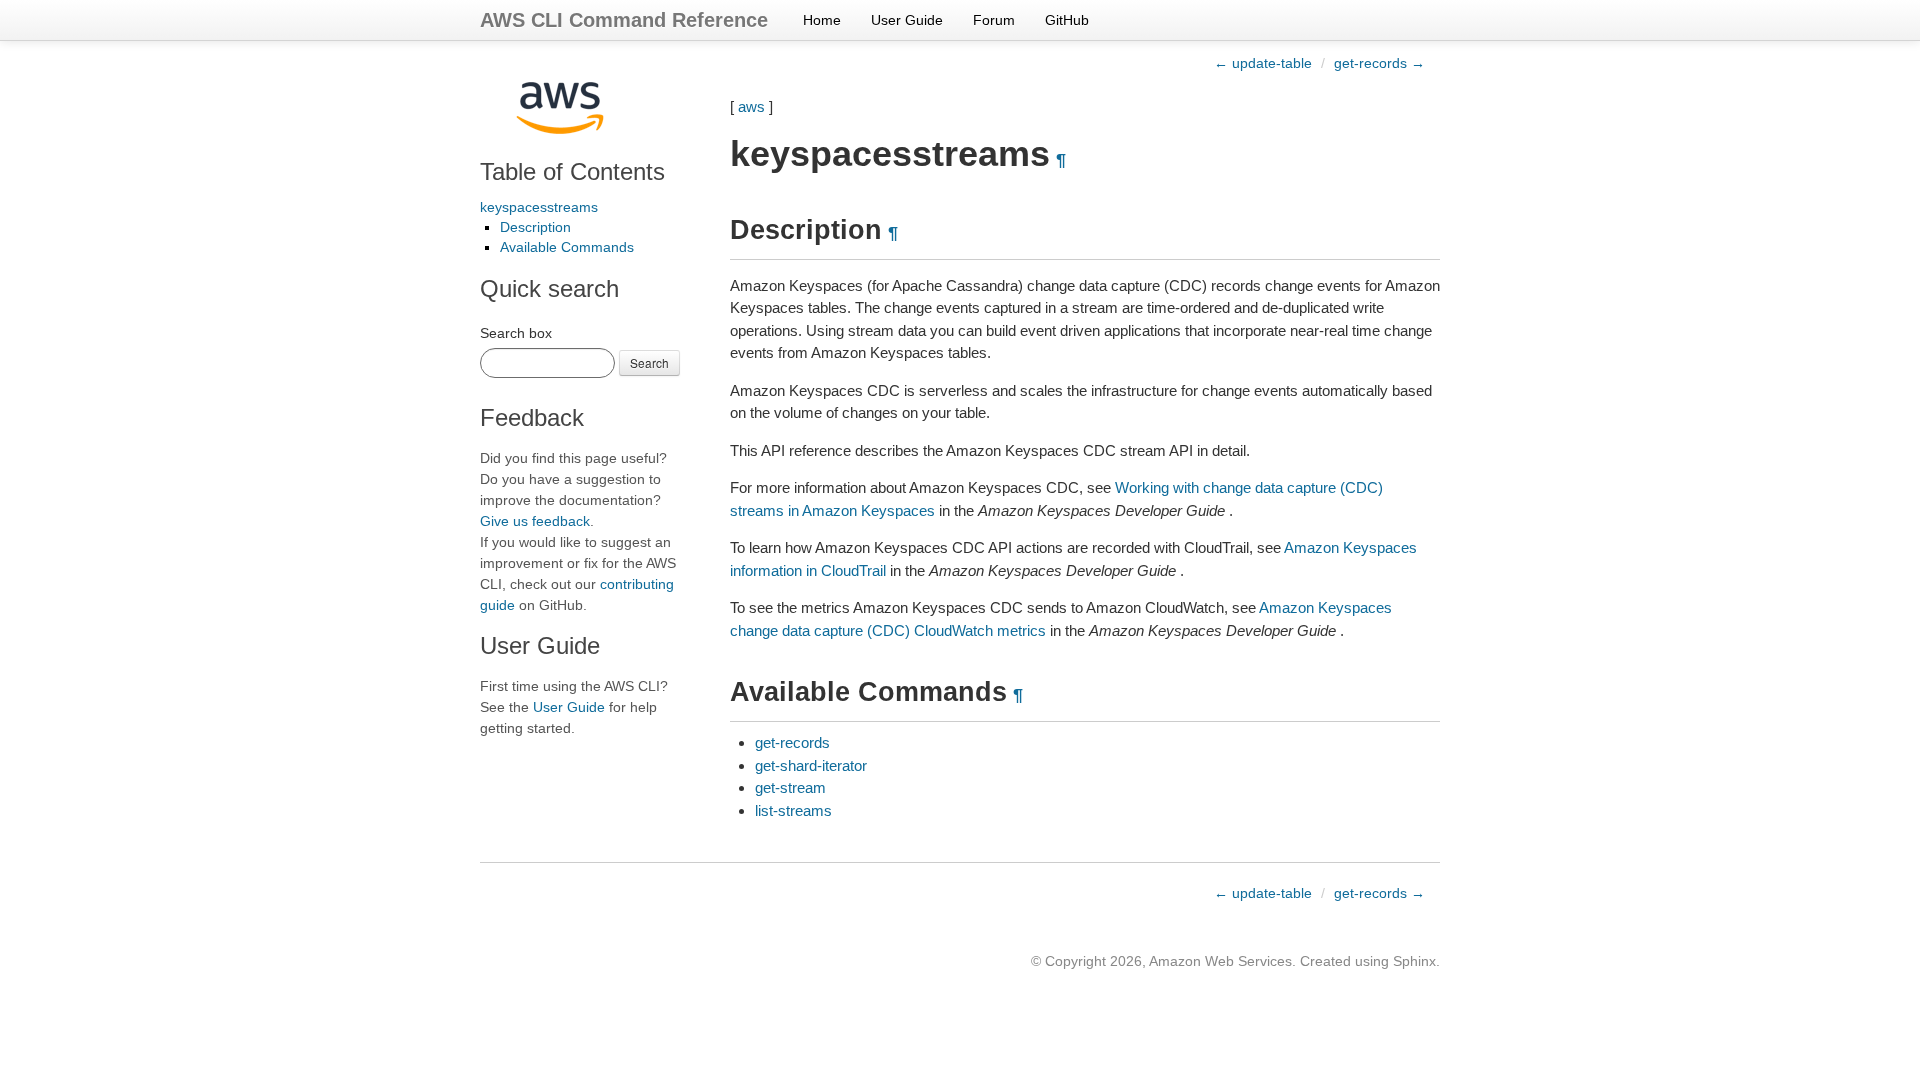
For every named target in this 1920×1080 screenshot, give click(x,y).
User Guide (907, 20)
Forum (994, 20)
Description (535, 227)
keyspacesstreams (539, 207)
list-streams (793, 810)
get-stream (790, 787)
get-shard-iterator (811, 765)
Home (822, 20)
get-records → (1379, 63)
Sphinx (1414, 961)
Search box (516, 333)
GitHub (1067, 20)
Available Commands (567, 247)
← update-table (1263, 63)
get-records (792, 742)
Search (649, 362)
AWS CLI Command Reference (624, 20)
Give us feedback (535, 521)
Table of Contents (572, 171)
